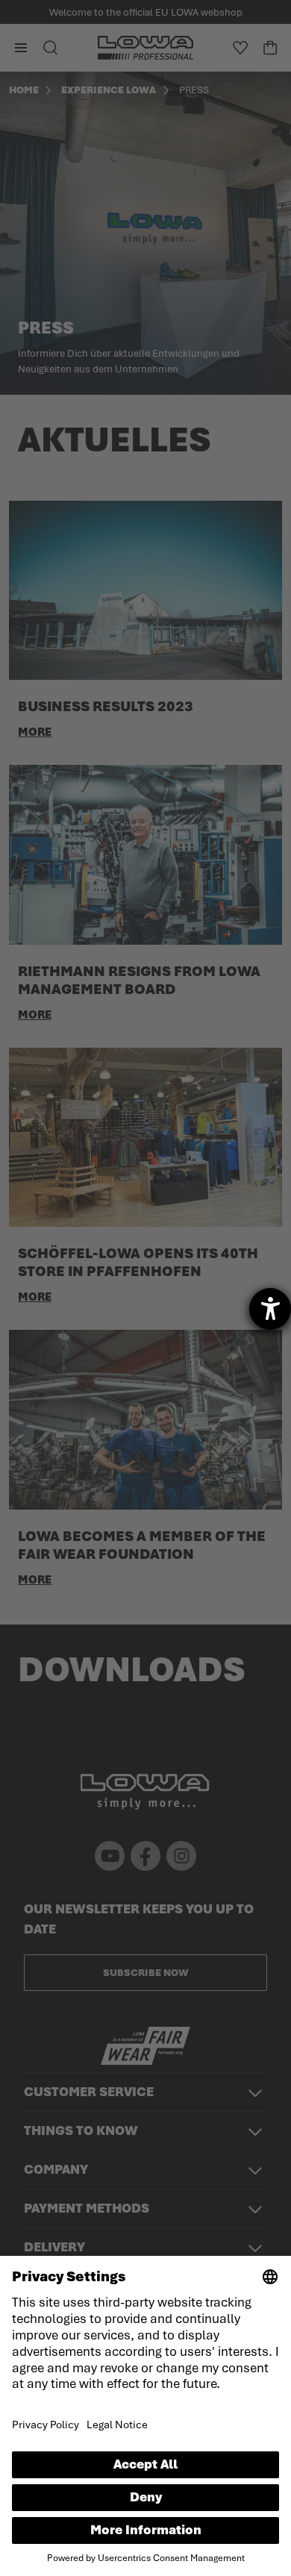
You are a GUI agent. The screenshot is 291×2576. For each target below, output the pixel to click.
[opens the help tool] (270, 1309)
